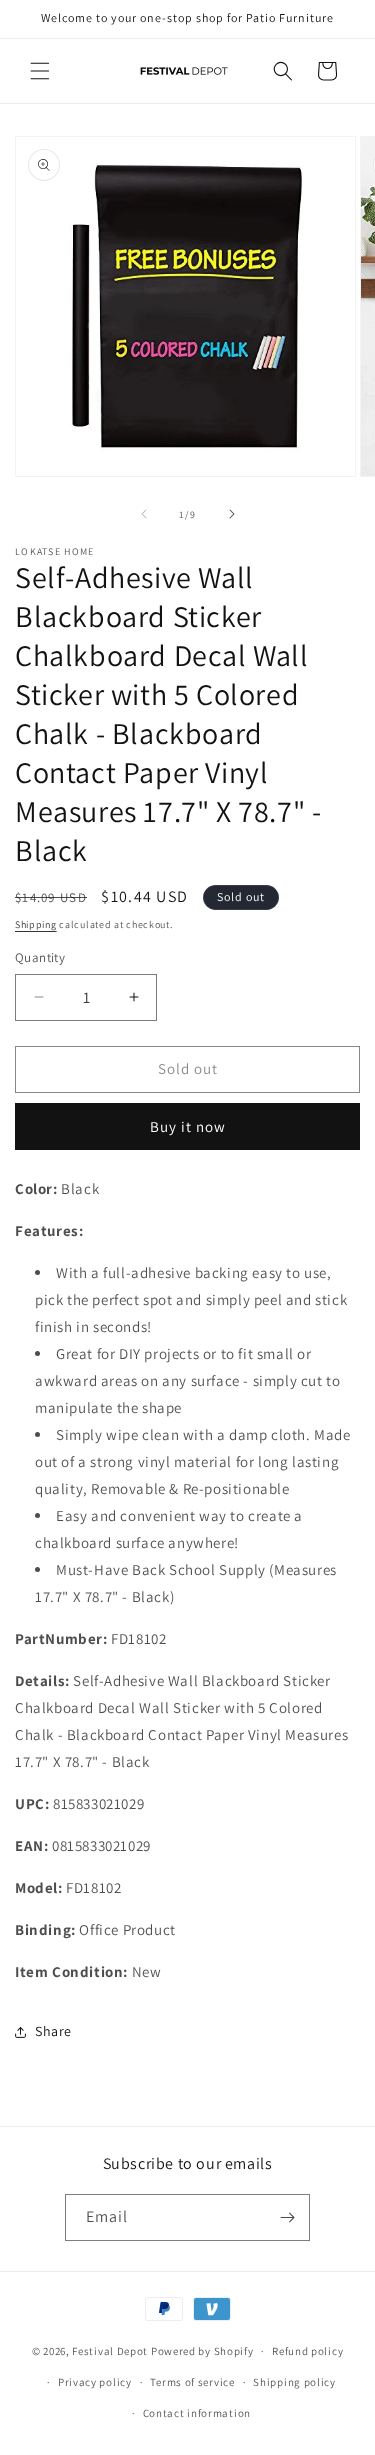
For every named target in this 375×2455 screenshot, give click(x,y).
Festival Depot (110, 2351)
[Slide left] (144, 514)
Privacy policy (95, 2382)
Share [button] (53, 2031)
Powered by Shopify (202, 2351)
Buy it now (188, 1126)
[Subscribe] (287, 2217)
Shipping (36, 924)
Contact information (197, 2413)
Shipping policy (294, 2382)
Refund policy (307, 2351)
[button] (40, 71)
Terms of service (192, 2382)
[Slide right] (232, 514)
